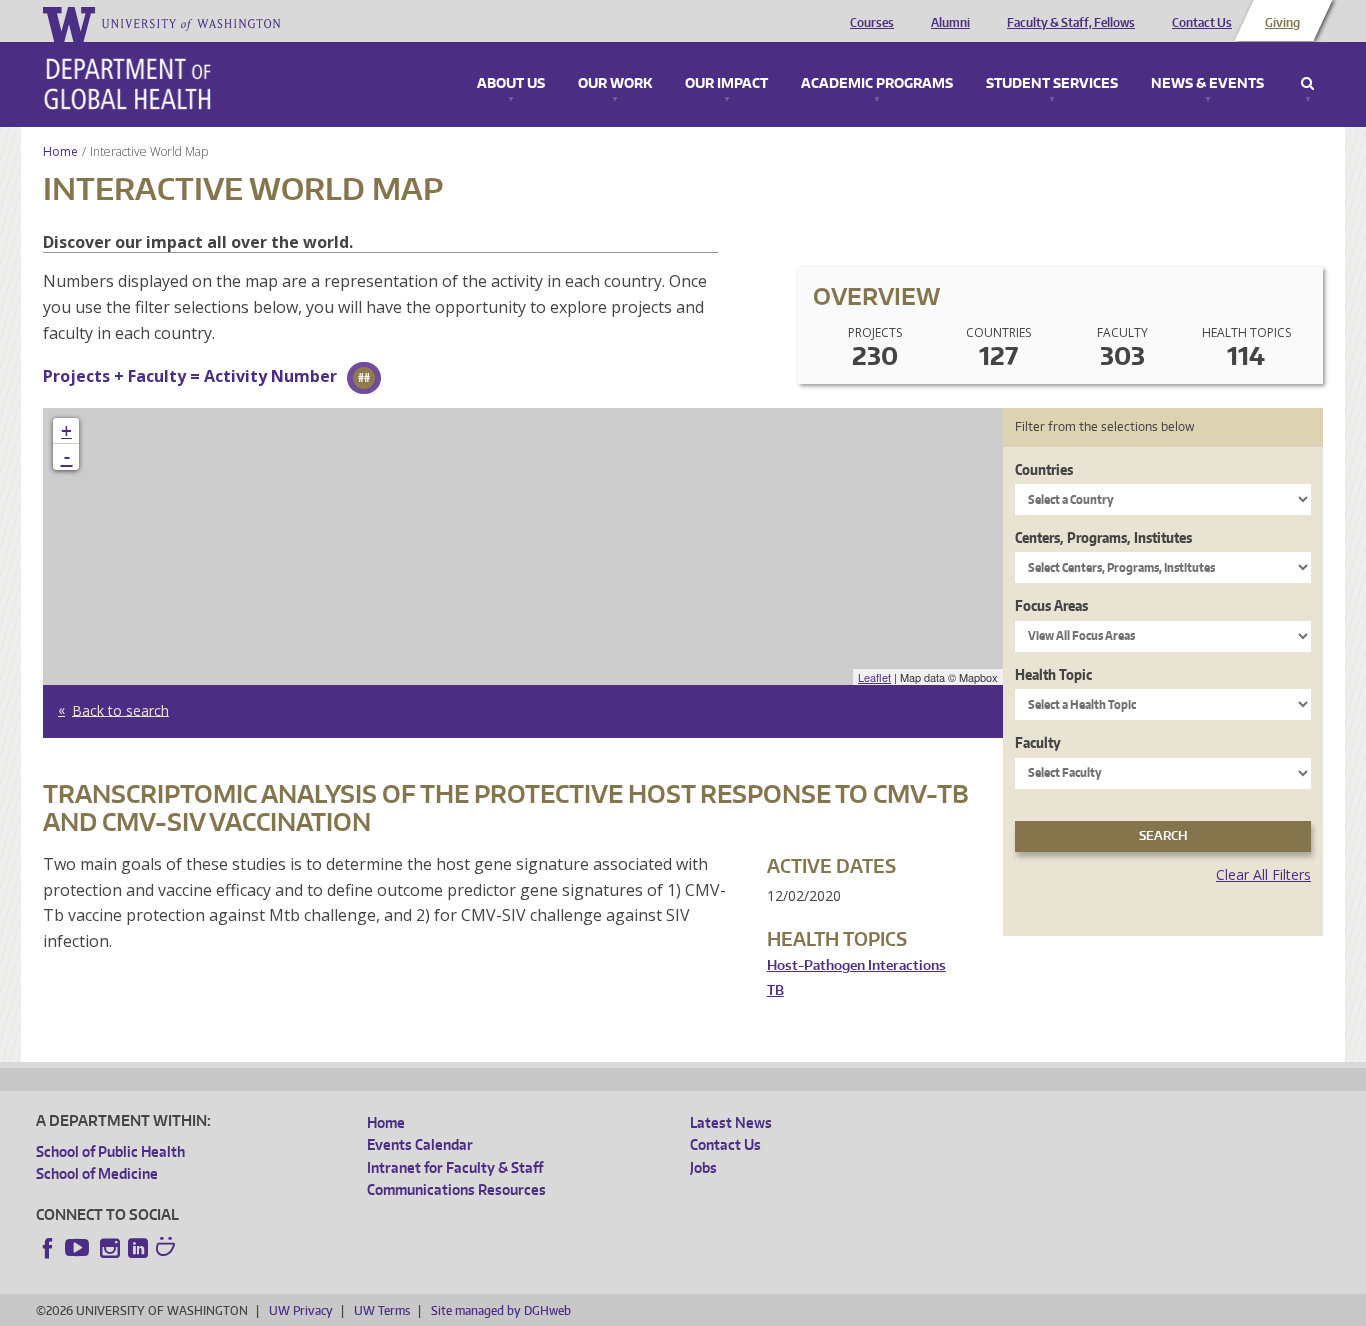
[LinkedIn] (138, 1248)
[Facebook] (48, 1248)
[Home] (127, 84)
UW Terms (382, 1310)
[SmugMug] (168, 1249)
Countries (1044, 469)
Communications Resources (456, 1189)
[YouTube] (79, 1248)
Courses (872, 23)
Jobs (703, 1167)
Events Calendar (420, 1144)
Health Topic (1053, 674)
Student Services (1052, 84)
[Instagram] (110, 1248)
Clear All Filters (1263, 874)
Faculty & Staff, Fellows (1071, 23)
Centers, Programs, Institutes (1103, 537)
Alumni (950, 23)
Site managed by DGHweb (501, 1310)
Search (1307, 84)
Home (60, 151)
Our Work (615, 84)
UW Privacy (301, 1310)
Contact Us (1202, 23)
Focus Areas (1051, 605)
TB (775, 990)
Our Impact (726, 84)
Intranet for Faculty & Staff (455, 1167)
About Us (511, 84)
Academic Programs (877, 84)
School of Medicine (97, 1173)
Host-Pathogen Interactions (856, 965)
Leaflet (874, 677)
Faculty (1038, 742)
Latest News (731, 1122)
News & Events (1207, 84)
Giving (1282, 23)
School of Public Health (110, 1151)
